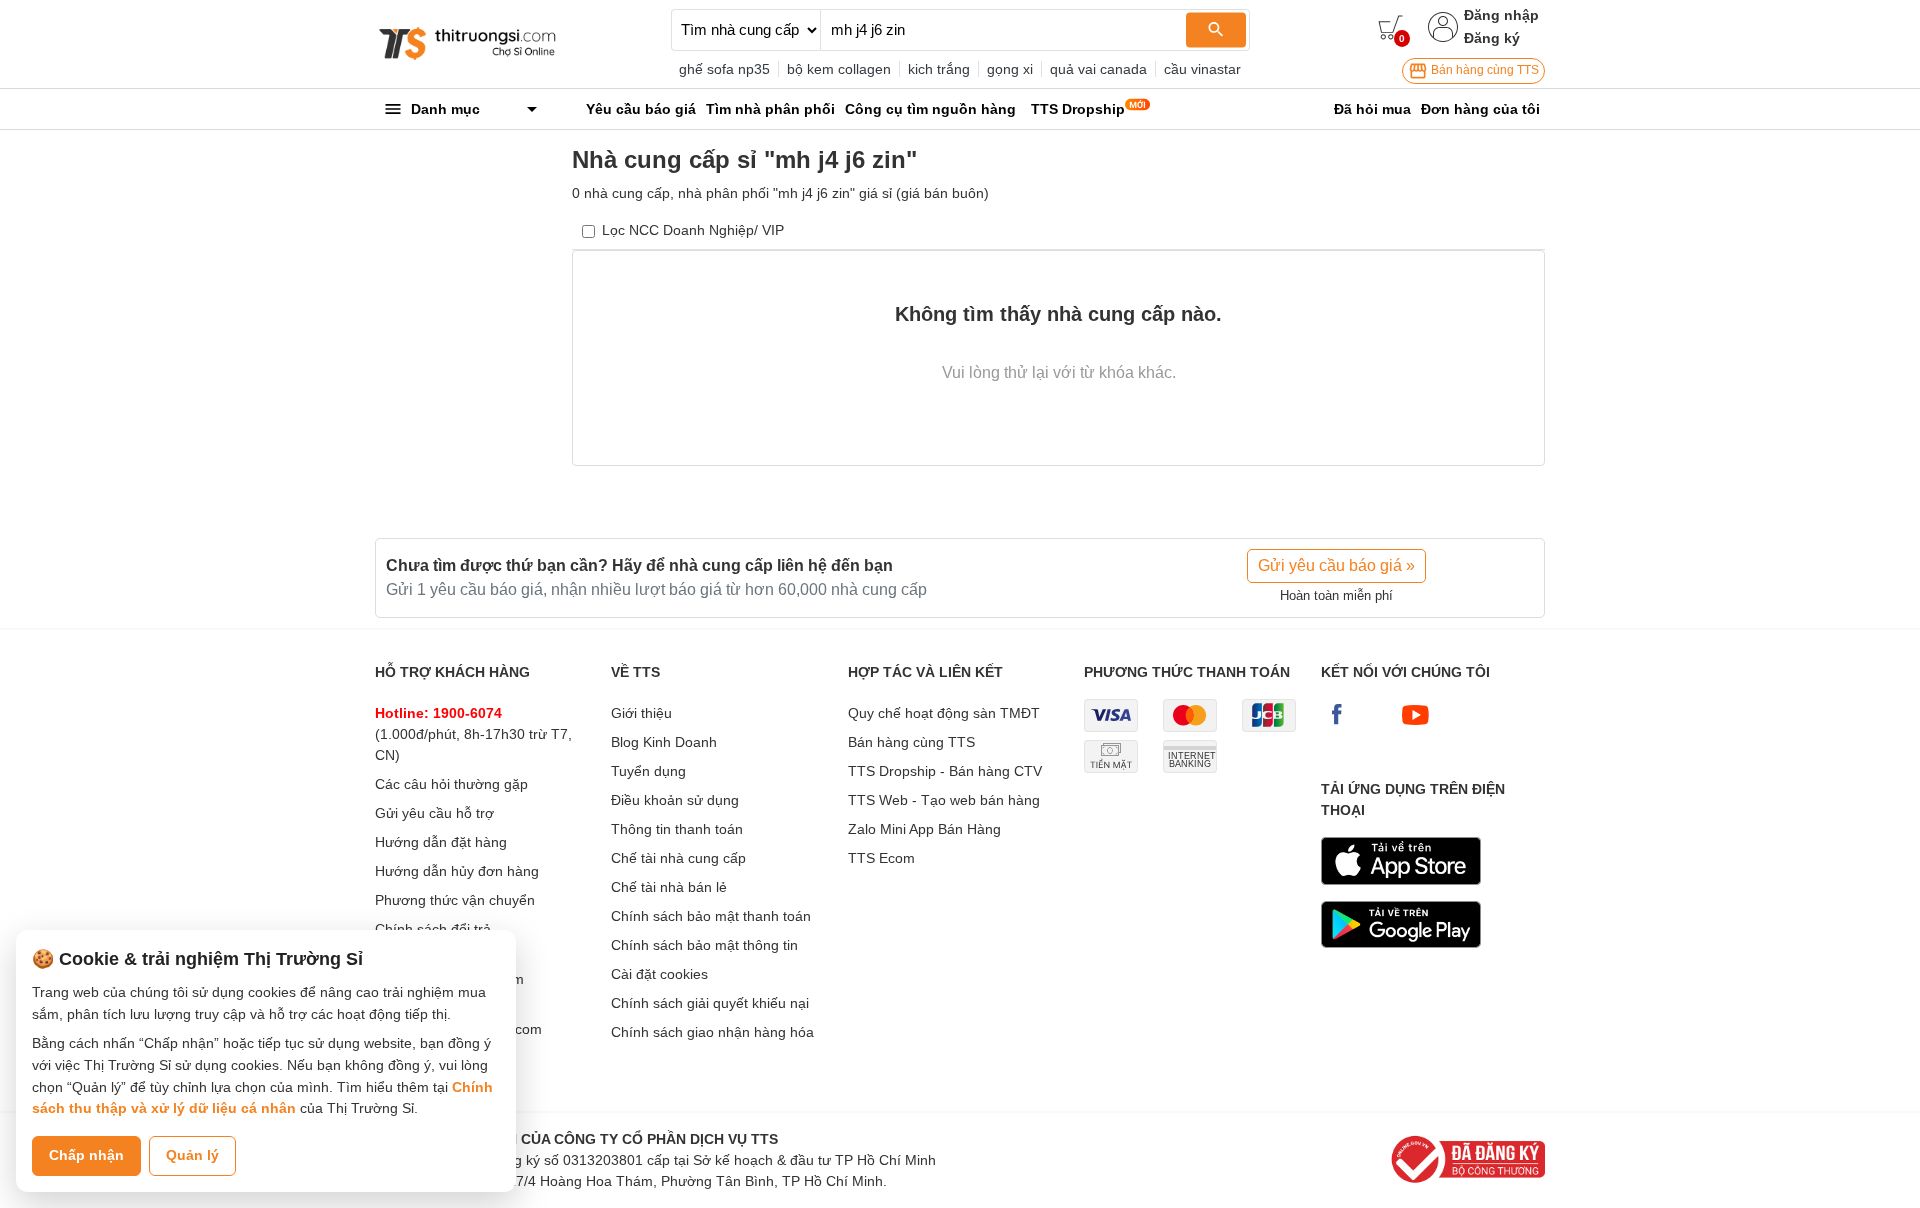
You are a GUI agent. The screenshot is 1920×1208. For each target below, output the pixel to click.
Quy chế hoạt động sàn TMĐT (944, 713)
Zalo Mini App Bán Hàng (924, 829)
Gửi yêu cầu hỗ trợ (434, 813)
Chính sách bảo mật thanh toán (711, 916)
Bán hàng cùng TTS (1483, 70)
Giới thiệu (641, 713)
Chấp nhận (86, 1155)
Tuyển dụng (648, 771)
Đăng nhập (1501, 15)
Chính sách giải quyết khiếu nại (710, 1003)
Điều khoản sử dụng (675, 800)
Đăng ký (1492, 38)
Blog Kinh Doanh (664, 742)
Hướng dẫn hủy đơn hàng (457, 871)
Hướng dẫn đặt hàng (441, 842)
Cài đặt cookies (659, 974)
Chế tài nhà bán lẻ (669, 887)
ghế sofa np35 (724, 69)
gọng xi (1010, 69)
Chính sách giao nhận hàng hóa (712, 1032)
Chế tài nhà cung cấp (678, 858)
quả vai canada (1098, 69)
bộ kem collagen (839, 69)
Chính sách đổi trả (433, 929)
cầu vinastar (1202, 69)
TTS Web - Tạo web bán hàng (944, 800)
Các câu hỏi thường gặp (451, 784)
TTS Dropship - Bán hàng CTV (945, 771)
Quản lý (192, 1155)
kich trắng (939, 69)
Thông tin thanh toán (677, 829)
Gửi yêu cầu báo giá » (1336, 565)
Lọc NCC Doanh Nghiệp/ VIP (693, 230)
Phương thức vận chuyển (455, 900)
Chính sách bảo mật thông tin (704, 945)
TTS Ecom (881, 858)
